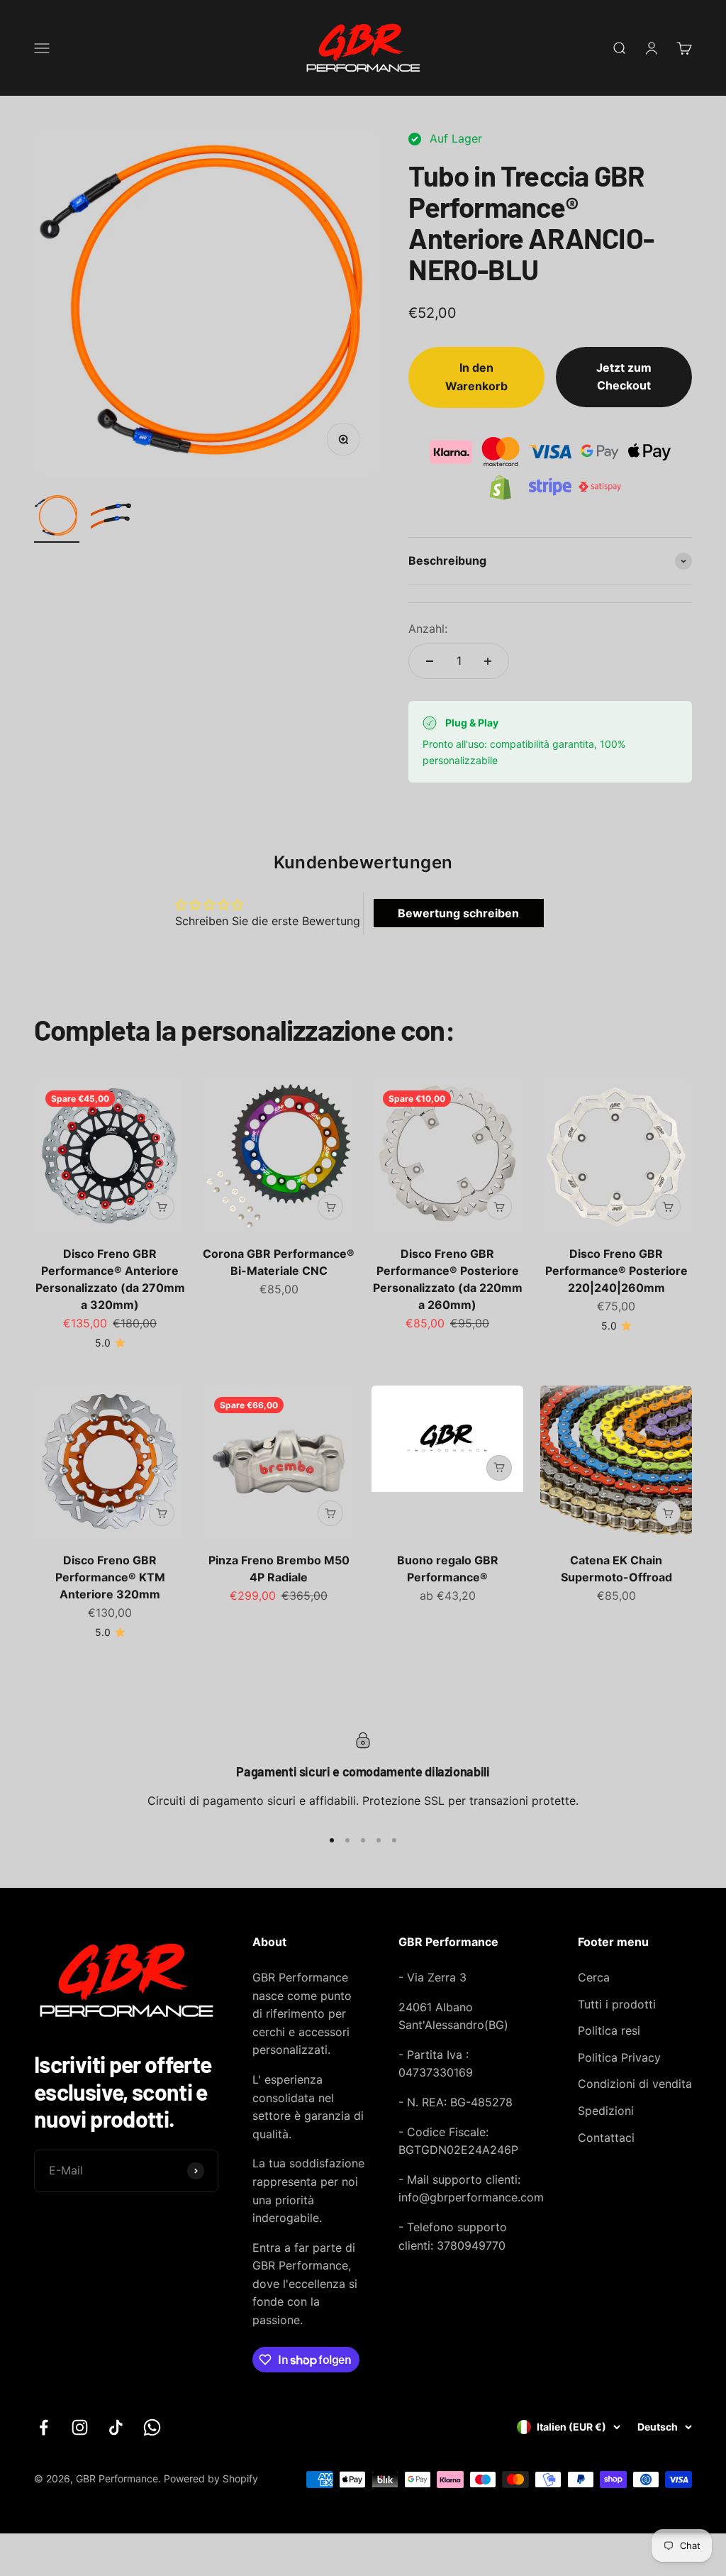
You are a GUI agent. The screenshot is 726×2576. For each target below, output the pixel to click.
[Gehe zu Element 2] (113, 518)
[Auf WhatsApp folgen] (152, 2427)
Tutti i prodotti (617, 2004)
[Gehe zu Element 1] (57, 518)
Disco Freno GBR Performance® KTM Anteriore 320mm (110, 1577)
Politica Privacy (619, 2057)
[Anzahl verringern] (430, 661)
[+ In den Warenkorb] (162, 1207)
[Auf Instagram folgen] (80, 2427)
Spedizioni (606, 2111)
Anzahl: (428, 629)
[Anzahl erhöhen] (488, 661)
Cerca (594, 1977)
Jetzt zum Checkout (624, 377)
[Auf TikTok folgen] (116, 2427)
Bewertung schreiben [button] (458, 913)
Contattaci (606, 2138)
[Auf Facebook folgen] (44, 2427)
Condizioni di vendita (635, 2084)
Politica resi (609, 2030)
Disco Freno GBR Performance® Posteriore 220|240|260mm (616, 1271)
